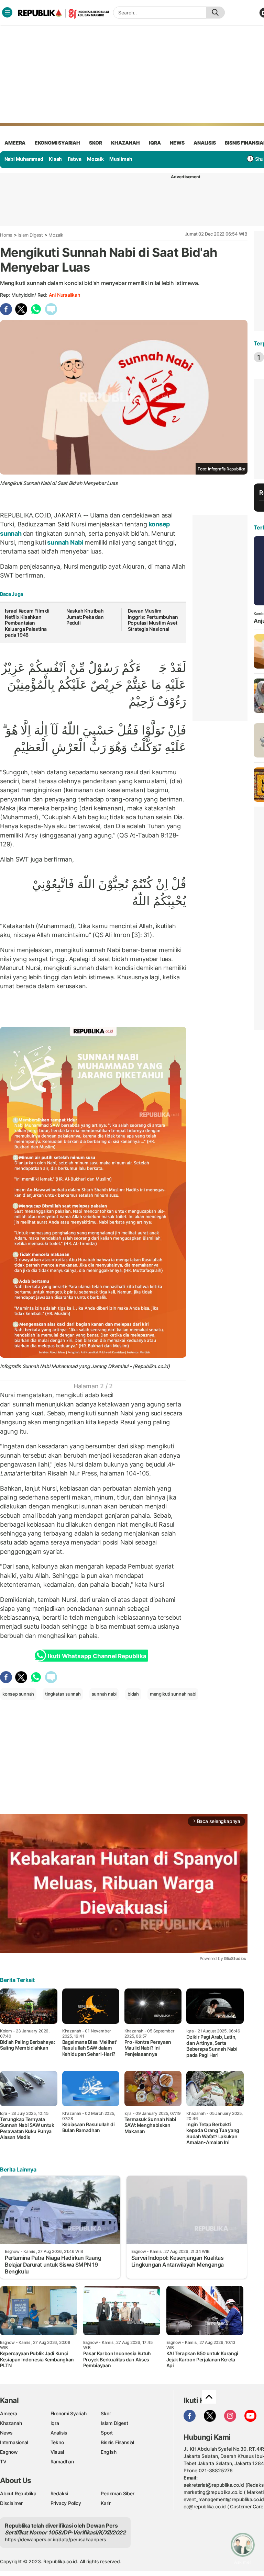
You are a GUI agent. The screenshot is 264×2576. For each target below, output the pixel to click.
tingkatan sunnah (63, 1694)
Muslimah (121, 159)
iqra (155, 143)
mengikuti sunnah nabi (173, 1694)
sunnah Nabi (65, 542)
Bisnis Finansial (117, 2442)
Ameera (9, 2413)
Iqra (55, 2423)
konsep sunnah (18, 1694)
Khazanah (11, 2423)
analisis (205, 143)
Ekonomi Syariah (57, 143)
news (177, 143)
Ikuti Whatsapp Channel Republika (97, 1656)
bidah (133, 1694)
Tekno (57, 2442)
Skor (106, 2413)
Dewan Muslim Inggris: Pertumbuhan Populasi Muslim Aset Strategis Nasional (153, 620)
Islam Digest (31, 235)
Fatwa (75, 159)
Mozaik (95, 159)
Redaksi (59, 2493)
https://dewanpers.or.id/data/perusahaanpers (56, 2539)
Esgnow (9, 2452)
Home (6, 235)
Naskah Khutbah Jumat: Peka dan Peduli (85, 617)
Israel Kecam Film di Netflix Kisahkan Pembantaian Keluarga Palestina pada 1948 (27, 623)
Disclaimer (11, 2503)
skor (95, 143)
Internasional (14, 2442)
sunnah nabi (104, 1694)
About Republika (18, 2493)
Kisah (55, 159)
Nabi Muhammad (24, 159)
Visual (57, 2452)
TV (3, 2461)
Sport (107, 2433)
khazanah (125, 143)
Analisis (59, 2433)
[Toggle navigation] (7, 12)
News (6, 2433)
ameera (15, 143)
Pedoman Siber (117, 2493)
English (109, 2452)
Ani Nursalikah (64, 295)
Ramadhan (62, 2461)
